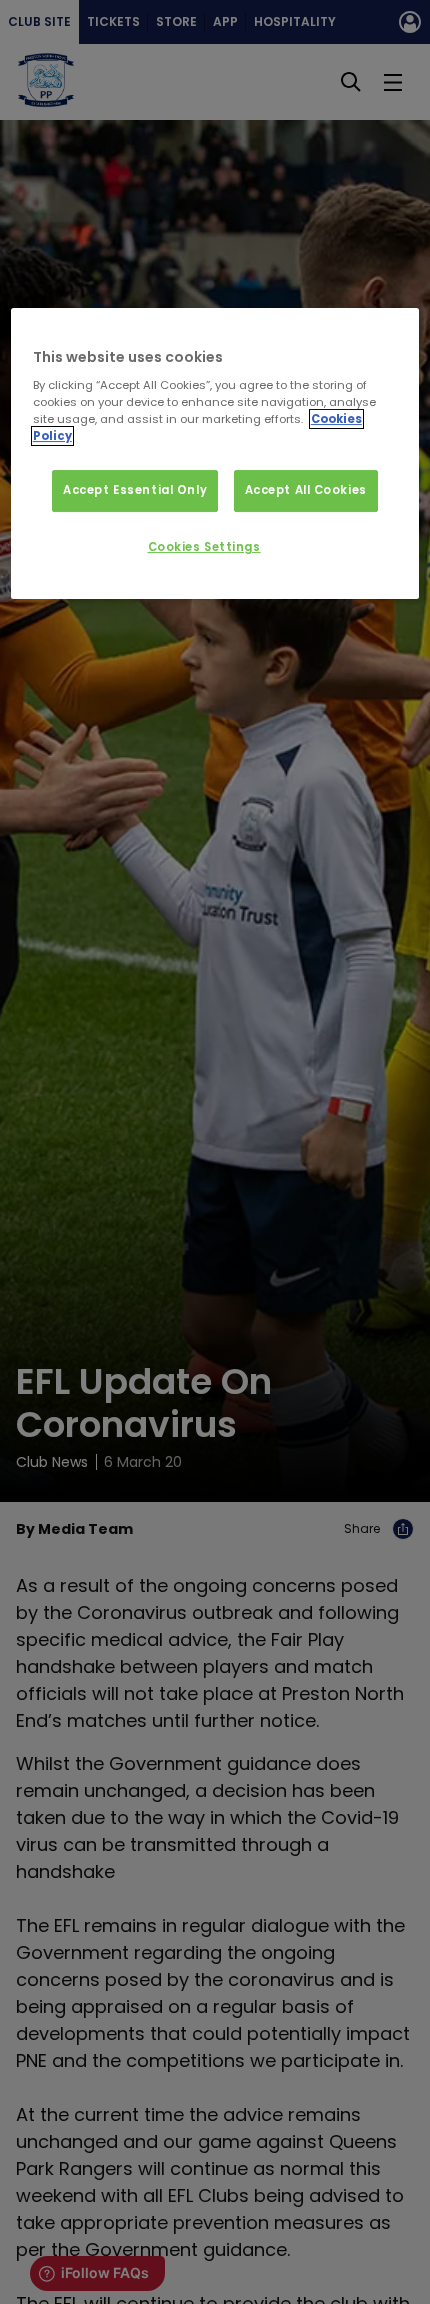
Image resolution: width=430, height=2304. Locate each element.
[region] (215, 454)
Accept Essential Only (135, 491)
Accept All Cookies (306, 491)
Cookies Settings (204, 547)
